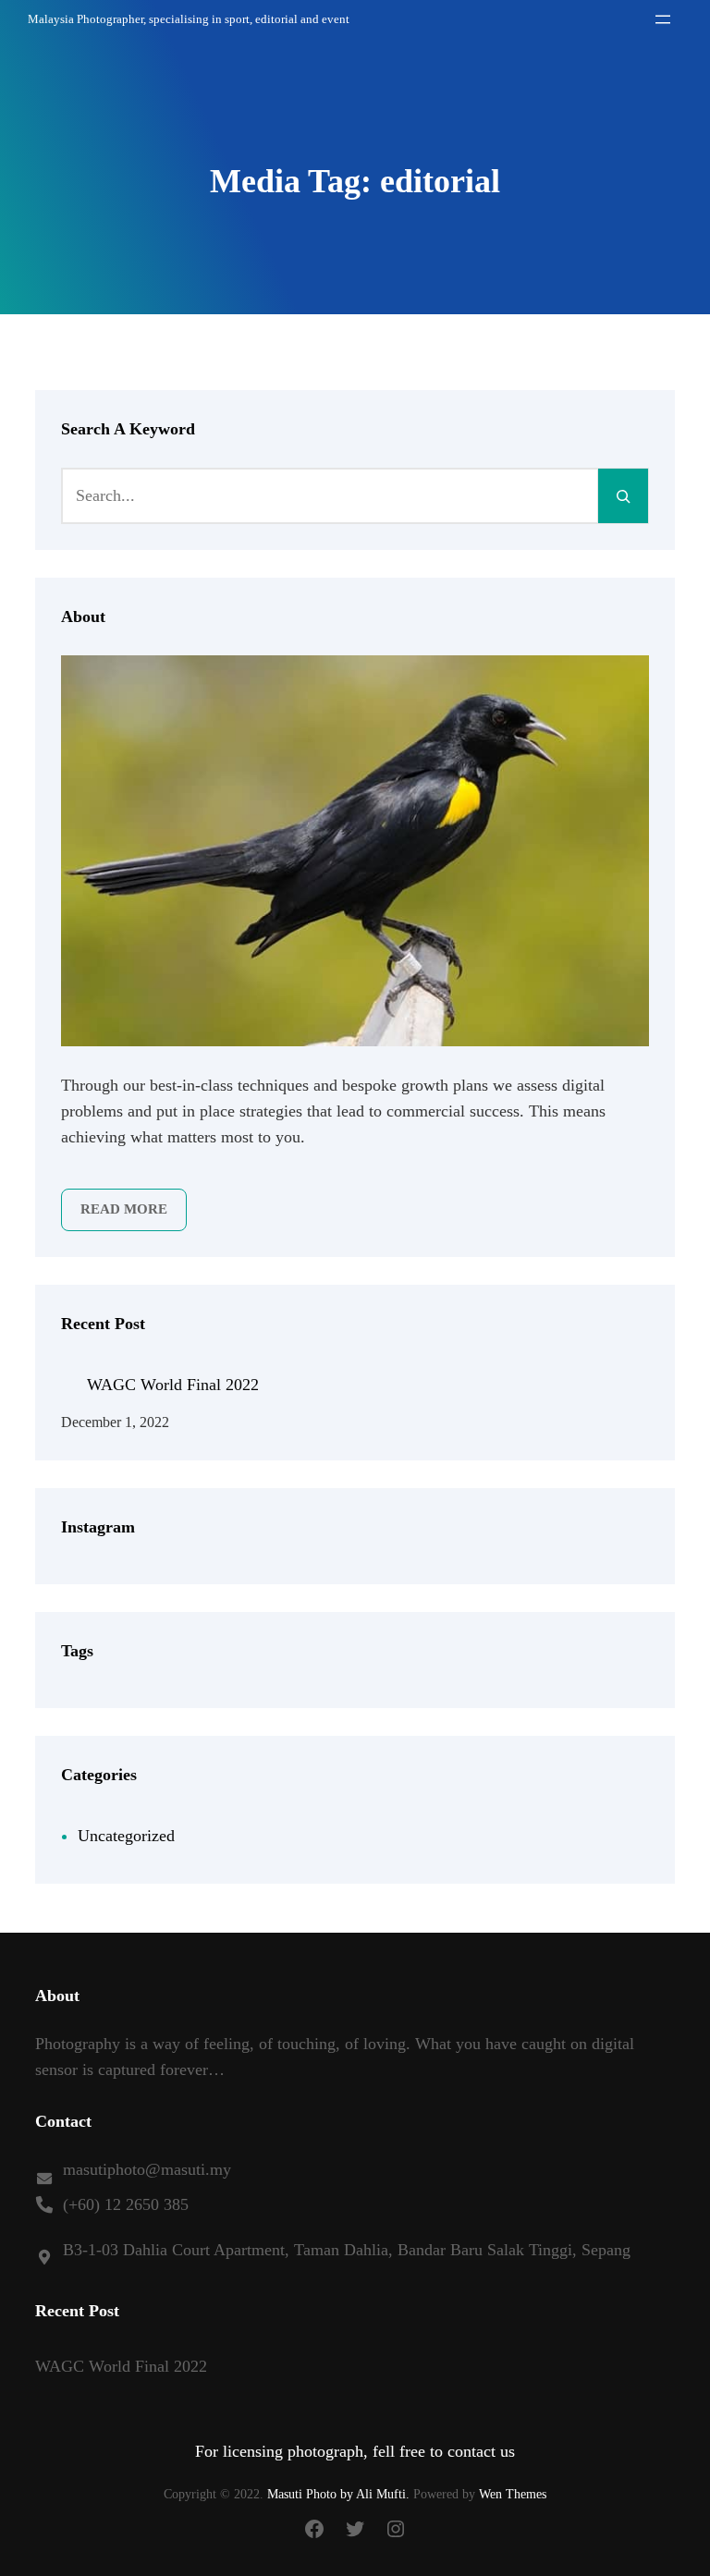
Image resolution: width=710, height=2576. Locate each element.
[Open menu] (663, 19)
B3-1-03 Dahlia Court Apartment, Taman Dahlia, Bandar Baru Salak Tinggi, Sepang (347, 2250)
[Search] (623, 495)
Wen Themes (513, 2494)
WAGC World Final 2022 (173, 1385)
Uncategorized (126, 1836)
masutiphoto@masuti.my (147, 2169)
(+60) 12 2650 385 (126, 2204)
